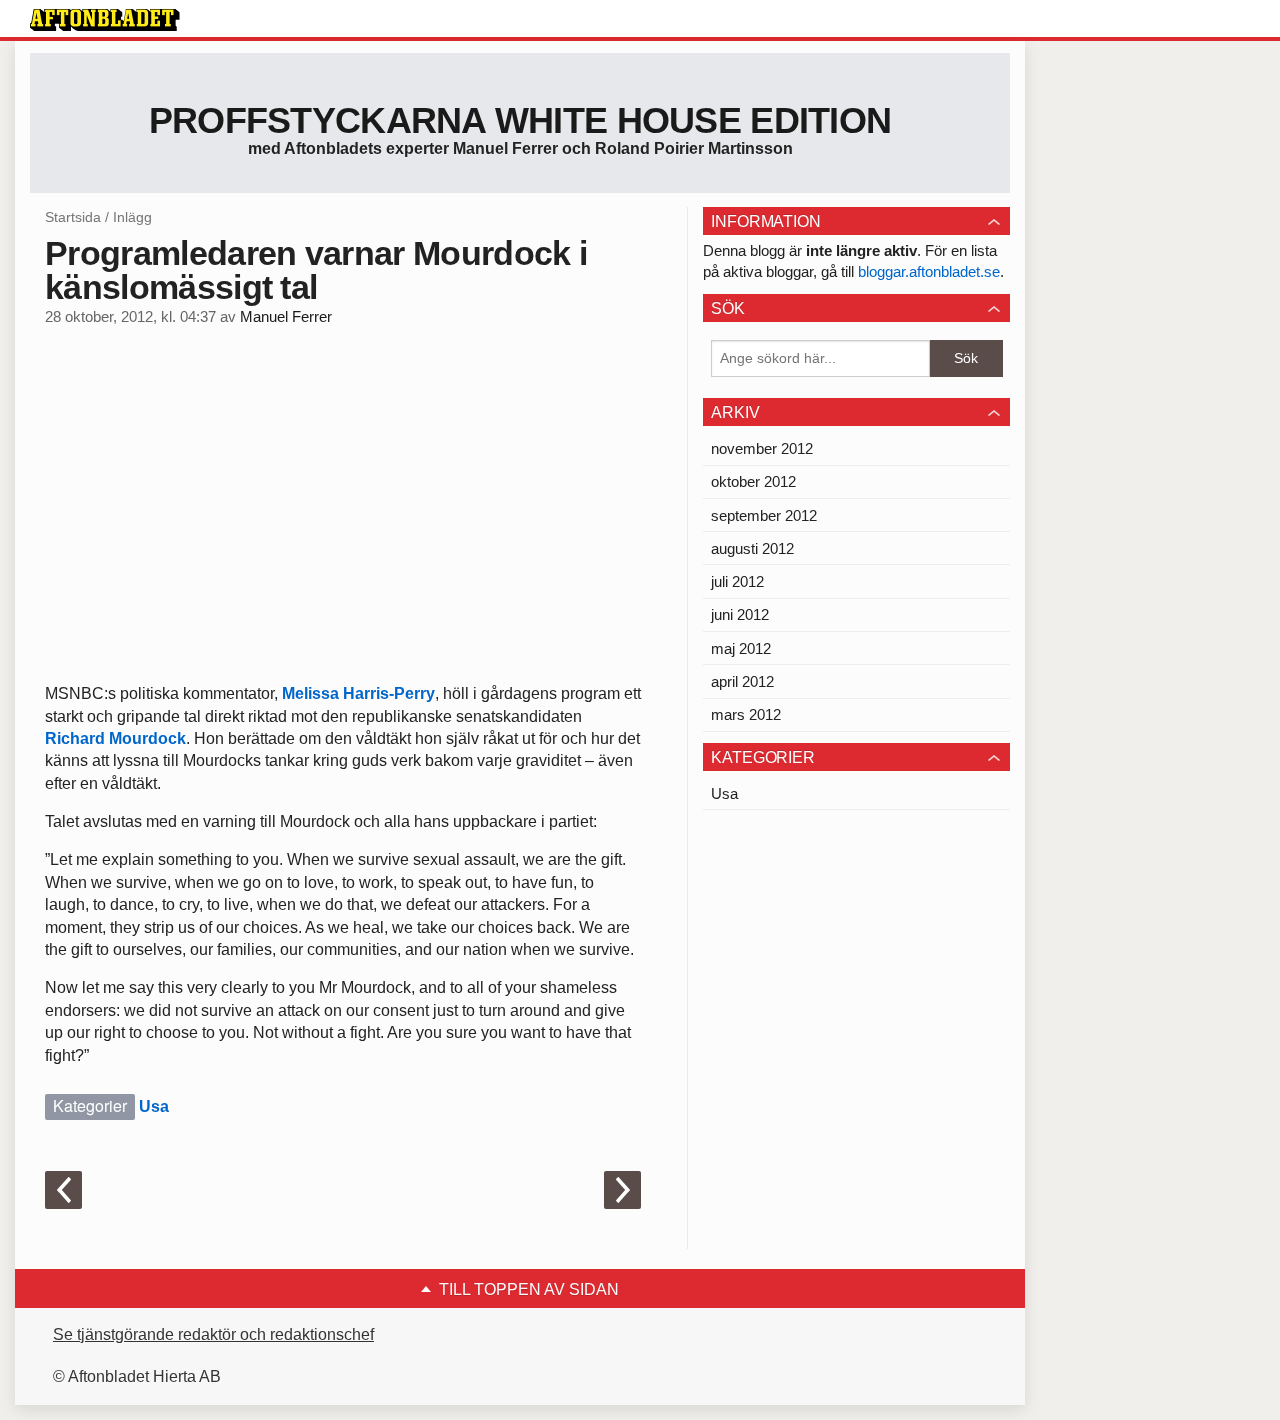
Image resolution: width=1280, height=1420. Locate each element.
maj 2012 (741, 648)
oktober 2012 (753, 481)
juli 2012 (737, 581)
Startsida (73, 217)
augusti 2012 (752, 548)
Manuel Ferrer (286, 317)
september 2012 (764, 515)
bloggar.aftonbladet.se (929, 271)
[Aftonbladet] (105, 20)
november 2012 (762, 448)
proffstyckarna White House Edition (520, 120)
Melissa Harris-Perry (358, 693)
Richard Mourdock (115, 738)
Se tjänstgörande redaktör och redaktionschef (213, 1334)
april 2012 (742, 681)
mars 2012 (746, 714)
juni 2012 (740, 614)
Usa (154, 1106)
